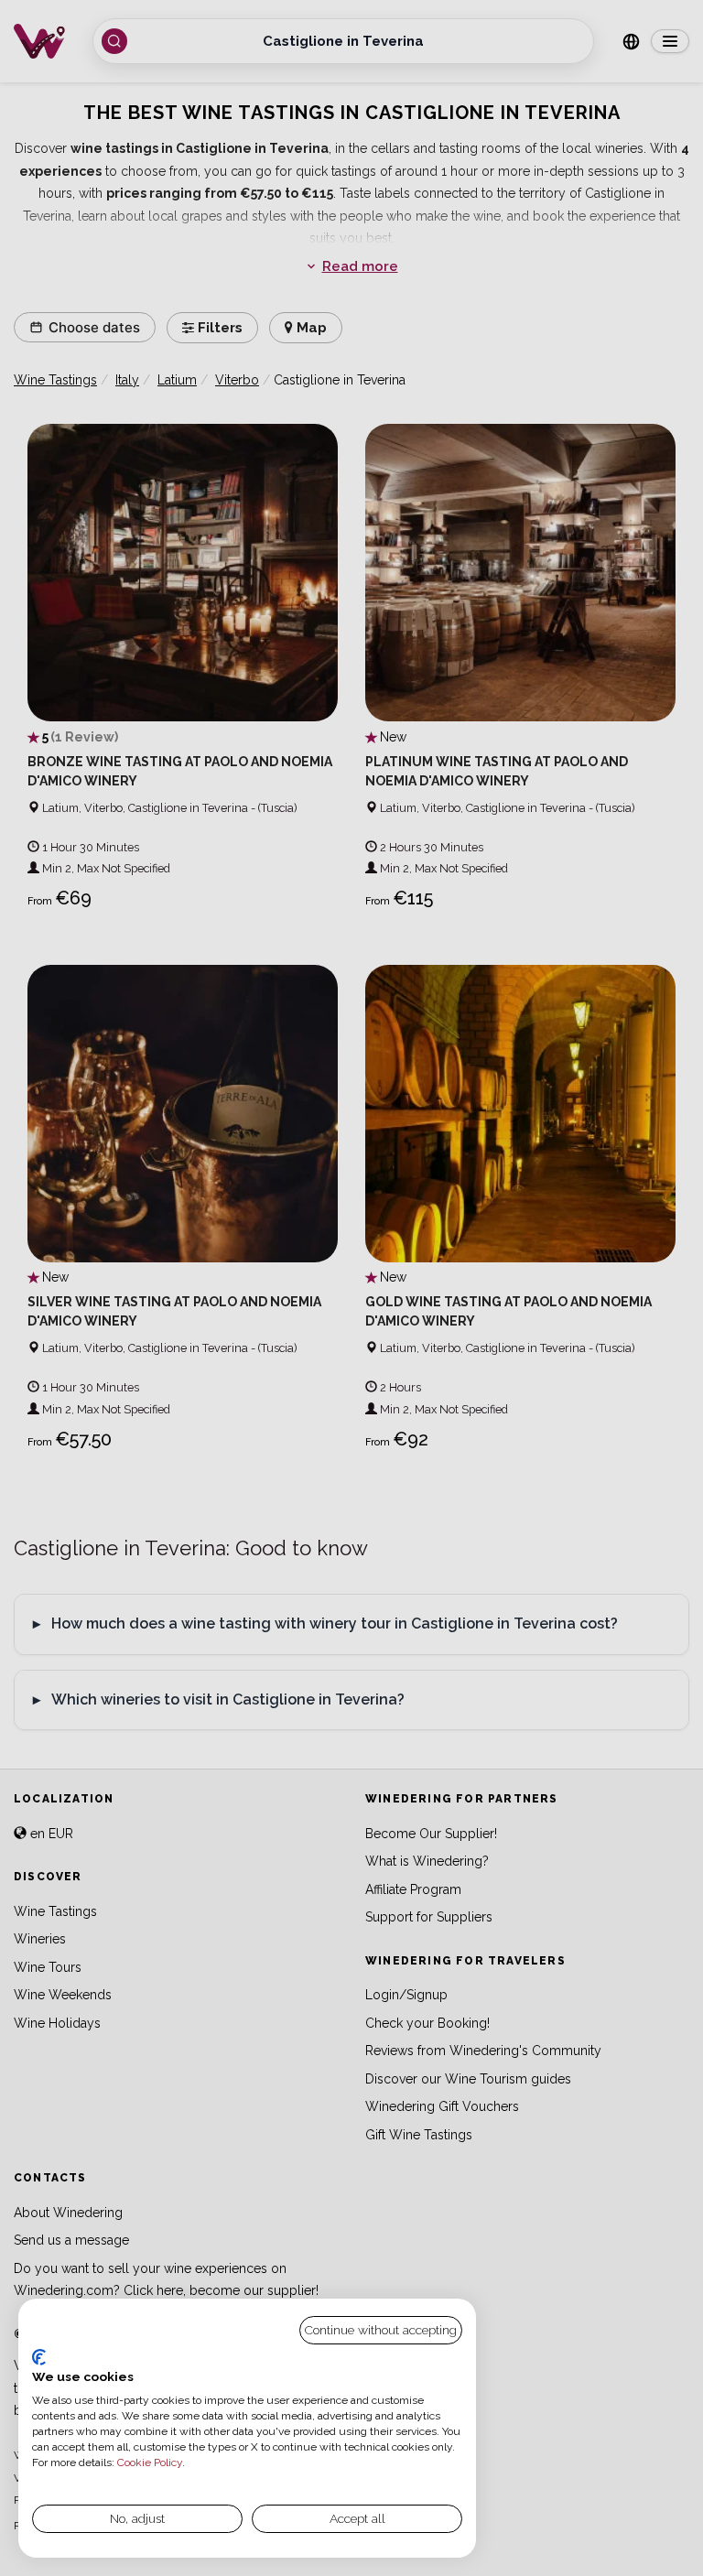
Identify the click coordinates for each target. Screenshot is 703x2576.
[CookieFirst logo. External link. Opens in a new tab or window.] (39, 2357)
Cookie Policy (150, 2462)
